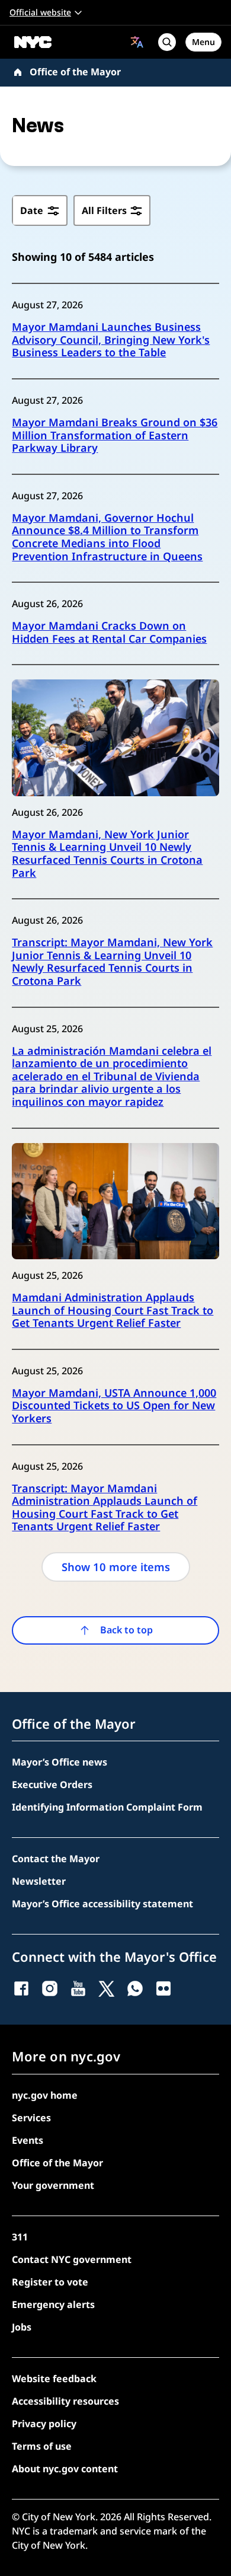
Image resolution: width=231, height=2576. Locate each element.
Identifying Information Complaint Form (107, 1807)
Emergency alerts (53, 2304)
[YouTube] (78, 1988)
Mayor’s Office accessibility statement (102, 1904)
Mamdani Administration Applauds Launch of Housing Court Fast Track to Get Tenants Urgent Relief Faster (113, 1311)
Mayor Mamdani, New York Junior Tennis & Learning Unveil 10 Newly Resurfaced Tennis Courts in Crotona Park (107, 854)
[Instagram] (50, 1988)
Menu (203, 42)
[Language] (137, 42)
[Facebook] (21, 1988)
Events (28, 2140)
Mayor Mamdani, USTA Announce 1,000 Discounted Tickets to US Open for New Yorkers (114, 1406)
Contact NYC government (72, 2259)
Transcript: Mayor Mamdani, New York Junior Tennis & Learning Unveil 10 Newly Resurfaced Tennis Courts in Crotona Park (112, 962)
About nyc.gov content (65, 2469)
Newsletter (39, 1881)
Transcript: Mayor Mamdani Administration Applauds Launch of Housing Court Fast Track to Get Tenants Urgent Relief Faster (105, 1508)
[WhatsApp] (135, 1988)
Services (31, 2118)
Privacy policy (44, 2424)
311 (20, 2237)
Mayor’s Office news (60, 1762)
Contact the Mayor (56, 1859)
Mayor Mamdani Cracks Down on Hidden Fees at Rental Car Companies (109, 632)
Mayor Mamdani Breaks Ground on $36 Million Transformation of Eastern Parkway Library (115, 435)
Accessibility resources (65, 2401)
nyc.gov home (45, 2095)
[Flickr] (163, 1988)
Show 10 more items (116, 1567)
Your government (53, 2185)
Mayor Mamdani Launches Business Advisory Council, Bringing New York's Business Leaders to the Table (111, 340)
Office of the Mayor (75, 72)
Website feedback (54, 2379)
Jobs (22, 2327)
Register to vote (50, 2282)
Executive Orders (52, 1785)
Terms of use (42, 2446)
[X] (107, 1988)
